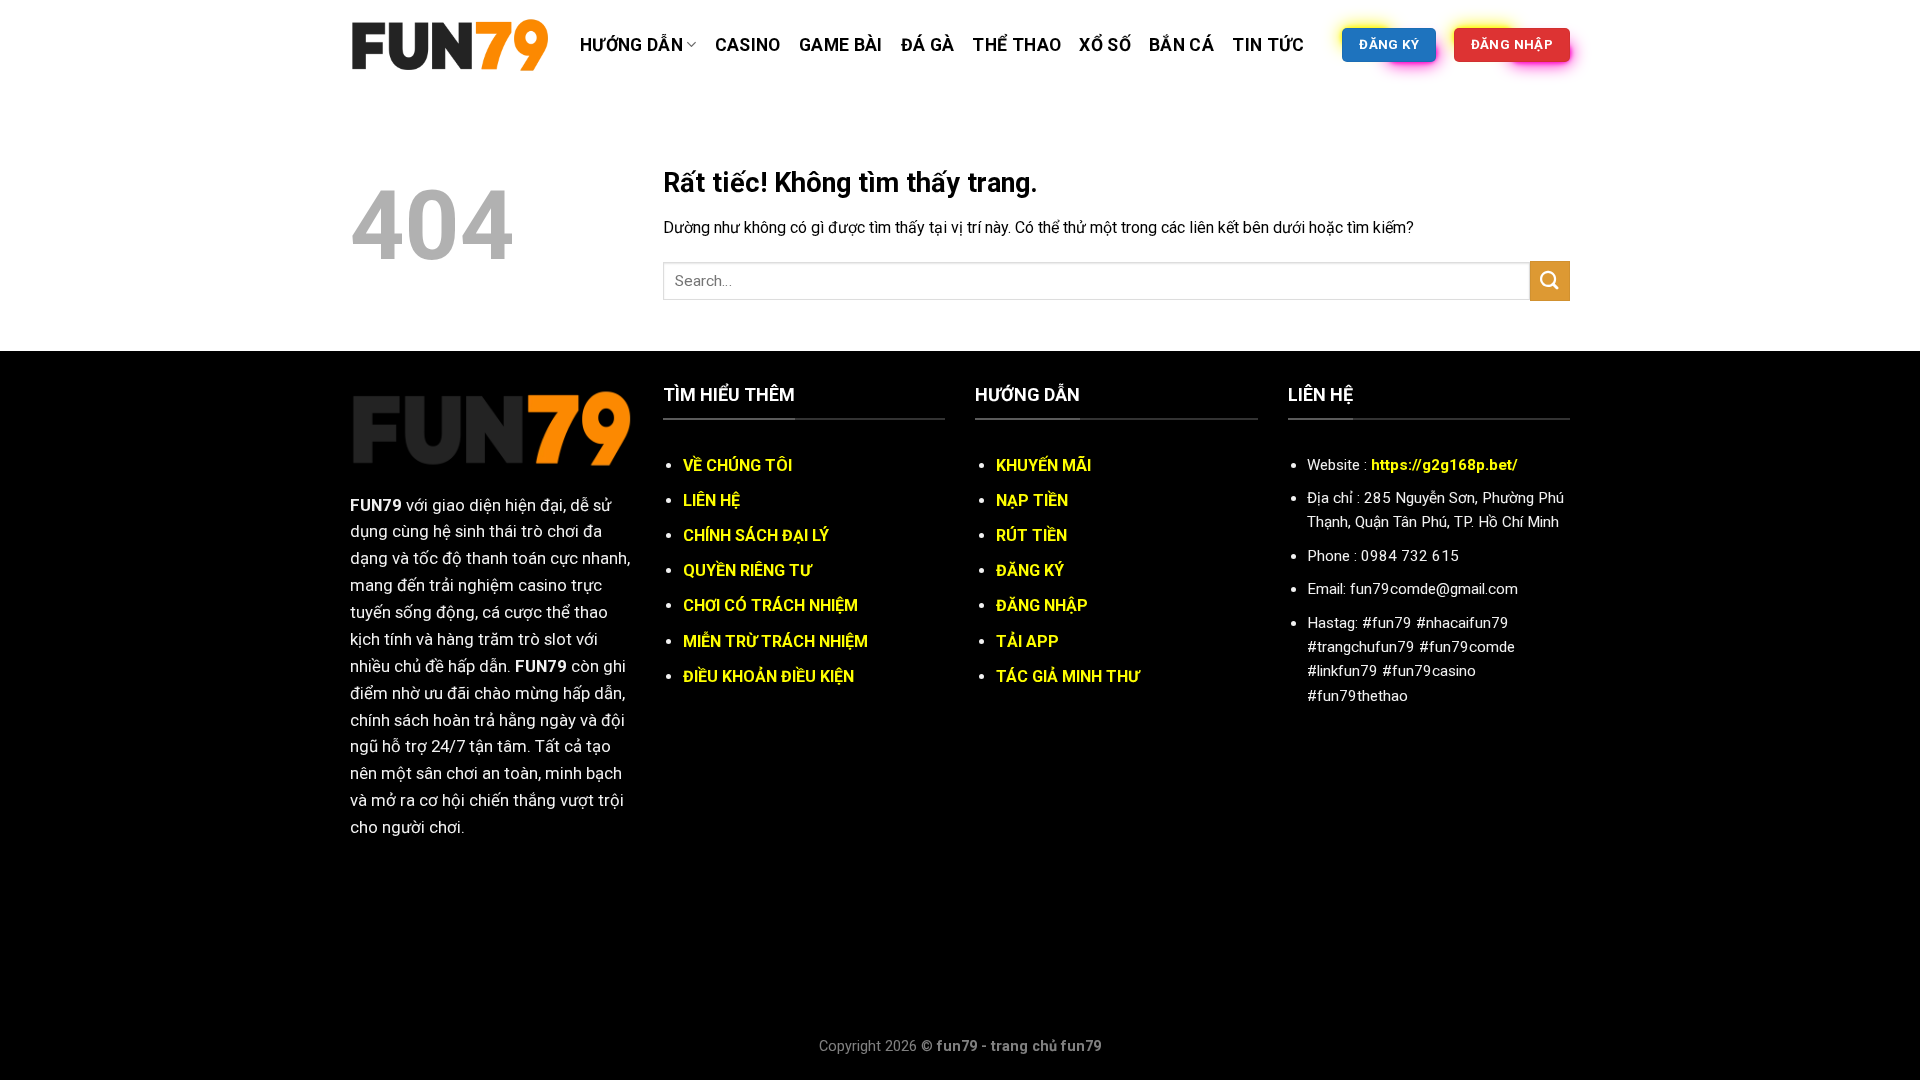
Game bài (841, 45)
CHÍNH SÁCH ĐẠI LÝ (756, 535)
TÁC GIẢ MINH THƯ (1067, 676)
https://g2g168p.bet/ (1444, 465)
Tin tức (1268, 45)
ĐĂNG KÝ (1030, 570)
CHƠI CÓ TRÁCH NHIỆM (770, 605)
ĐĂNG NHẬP (1042, 605)
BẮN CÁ (1181, 45)
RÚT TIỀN (1031, 535)
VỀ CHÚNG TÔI (737, 465)
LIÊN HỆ (711, 500)
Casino (748, 45)
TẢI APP (1027, 641)
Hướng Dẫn (631, 45)
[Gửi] (1550, 280)
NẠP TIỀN (1032, 500)
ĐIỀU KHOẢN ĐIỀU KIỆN (768, 676)
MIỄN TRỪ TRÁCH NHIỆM (775, 641)
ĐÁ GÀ (928, 45)
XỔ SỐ (1105, 45)
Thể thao (1016, 45)
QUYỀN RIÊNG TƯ (747, 570)
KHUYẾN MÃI (1043, 465)
